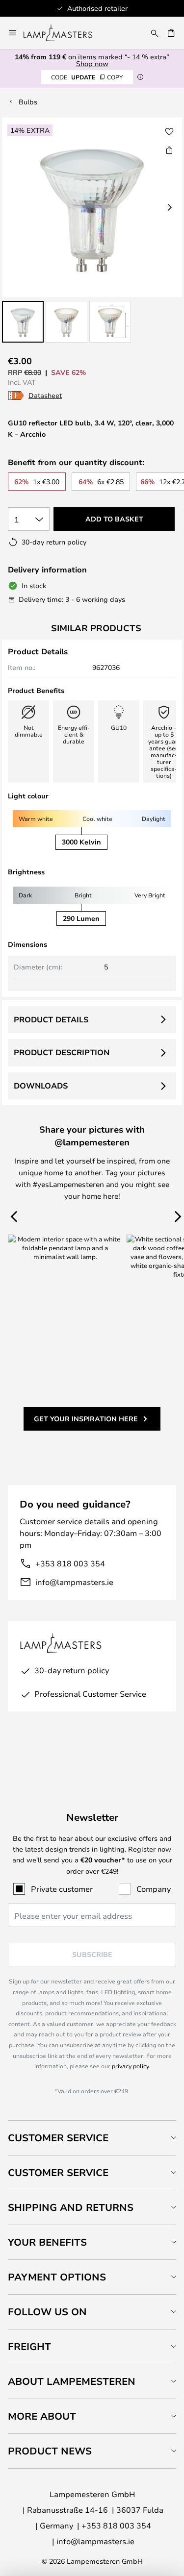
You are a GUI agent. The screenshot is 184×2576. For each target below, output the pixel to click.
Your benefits (47, 2242)
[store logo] (64, 33)
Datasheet (45, 395)
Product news (50, 2451)
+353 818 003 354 (70, 1563)
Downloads (41, 1086)
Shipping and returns (71, 2207)
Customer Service (58, 2138)
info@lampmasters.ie (74, 1582)
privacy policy (130, 2066)
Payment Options (57, 2277)
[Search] (155, 33)
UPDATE (87, 77)
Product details (51, 1019)
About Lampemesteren (72, 2381)
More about (42, 2416)
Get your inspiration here (86, 1419)
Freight (29, 2346)
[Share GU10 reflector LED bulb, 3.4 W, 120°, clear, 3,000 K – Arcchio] (169, 150)
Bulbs (28, 102)
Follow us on (47, 2312)
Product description (62, 1052)
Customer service (58, 2172)
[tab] (92, 2138)
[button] (23, 322)
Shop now (92, 63)
